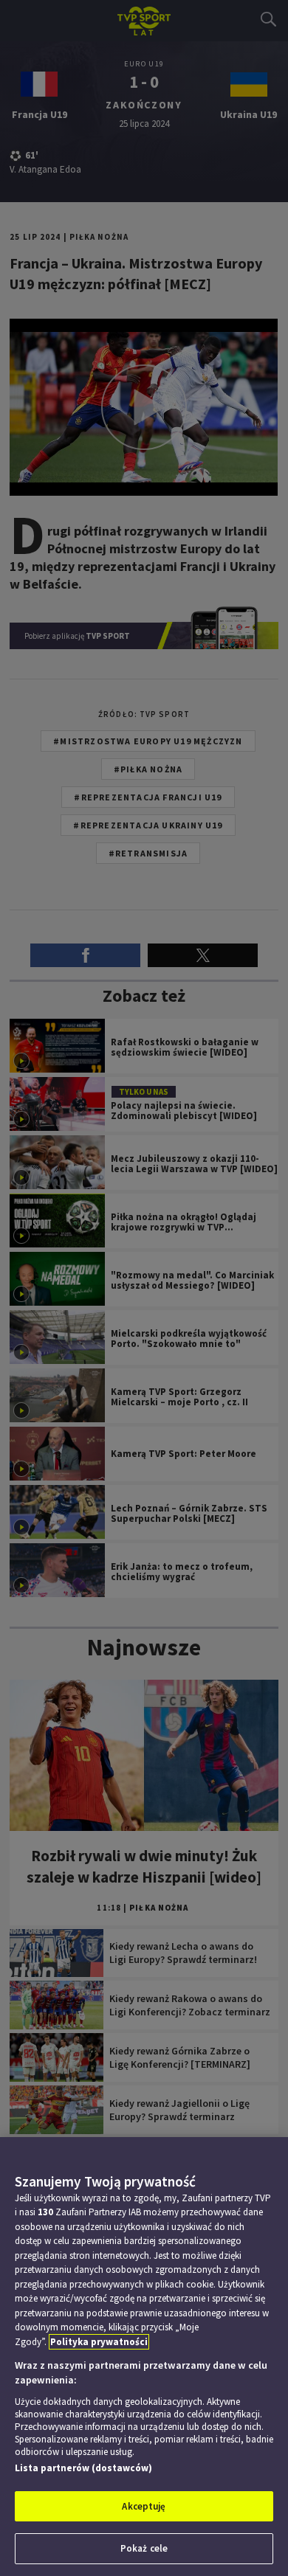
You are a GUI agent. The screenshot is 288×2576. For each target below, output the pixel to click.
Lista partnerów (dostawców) (83, 2468)
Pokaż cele (144, 2548)
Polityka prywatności (99, 2342)
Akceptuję (144, 2506)
